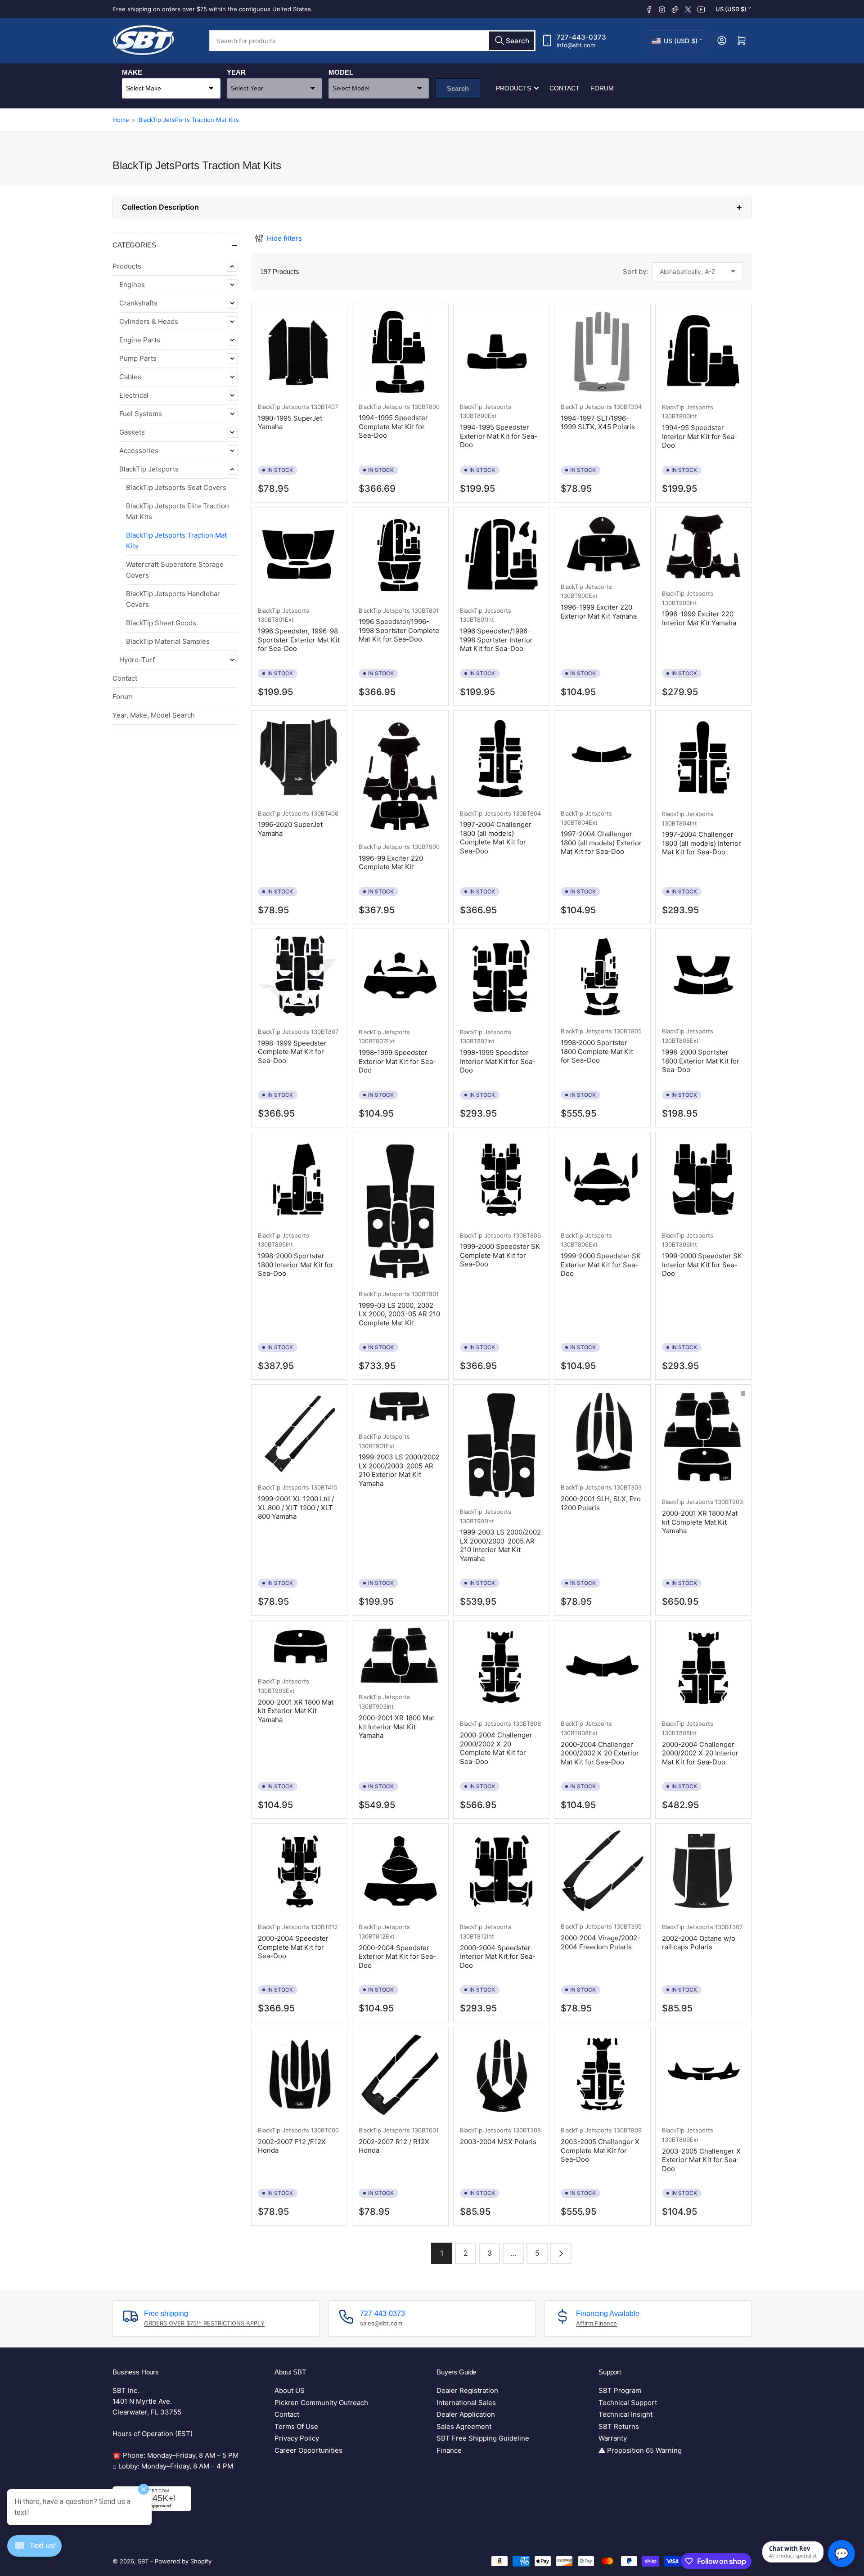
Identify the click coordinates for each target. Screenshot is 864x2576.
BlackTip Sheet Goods (161, 623)
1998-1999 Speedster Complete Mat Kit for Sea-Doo (292, 1052)
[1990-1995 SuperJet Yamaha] (299, 352)
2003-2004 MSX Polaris (498, 2142)
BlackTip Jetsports (149, 469)
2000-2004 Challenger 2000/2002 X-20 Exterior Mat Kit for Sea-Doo (600, 1753)
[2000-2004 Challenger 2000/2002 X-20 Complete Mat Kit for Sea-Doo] (501, 1668)
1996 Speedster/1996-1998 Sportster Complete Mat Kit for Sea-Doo (399, 630)
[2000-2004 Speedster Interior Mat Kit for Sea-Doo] (501, 1872)
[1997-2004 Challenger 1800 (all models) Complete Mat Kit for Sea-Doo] (501, 758)
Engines (132, 285)
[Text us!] (34, 2553)
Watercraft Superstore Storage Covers (175, 570)
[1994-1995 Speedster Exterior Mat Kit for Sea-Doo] (501, 352)
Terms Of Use (296, 2426)
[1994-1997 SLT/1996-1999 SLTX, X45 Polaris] (602, 352)
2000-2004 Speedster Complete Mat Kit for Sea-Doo (293, 1947)
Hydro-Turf (137, 660)
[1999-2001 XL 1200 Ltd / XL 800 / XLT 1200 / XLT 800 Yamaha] (299, 1432)
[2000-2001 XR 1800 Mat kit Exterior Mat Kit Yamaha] (299, 1647)
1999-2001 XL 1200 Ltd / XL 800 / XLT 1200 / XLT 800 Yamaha (296, 1508)
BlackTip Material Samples (168, 641)
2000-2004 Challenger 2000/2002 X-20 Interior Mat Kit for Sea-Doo (700, 1753)
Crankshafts (138, 303)
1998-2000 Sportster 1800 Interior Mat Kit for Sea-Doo (296, 1265)
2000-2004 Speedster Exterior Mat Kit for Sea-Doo (397, 1957)
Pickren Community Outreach (321, 2403)
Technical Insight (625, 2414)
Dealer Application (466, 2414)
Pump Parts (138, 358)
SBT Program (620, 2390)
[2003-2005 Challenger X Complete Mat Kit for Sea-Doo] (602, 2075)
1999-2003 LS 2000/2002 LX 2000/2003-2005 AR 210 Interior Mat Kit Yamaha (500, 1545)
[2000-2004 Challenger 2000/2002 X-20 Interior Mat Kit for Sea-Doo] (703, 1668)
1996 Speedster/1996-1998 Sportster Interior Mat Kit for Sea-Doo (496, 640)
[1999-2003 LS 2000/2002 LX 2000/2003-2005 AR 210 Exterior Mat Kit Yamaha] (400, 1407)
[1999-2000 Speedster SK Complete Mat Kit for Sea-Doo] (501, 1180)
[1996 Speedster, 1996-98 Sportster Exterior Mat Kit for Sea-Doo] (299, 555)
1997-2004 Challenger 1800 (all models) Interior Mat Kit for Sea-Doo (702, 843)
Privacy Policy (297, 2438)
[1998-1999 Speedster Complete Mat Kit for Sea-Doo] (299, 977)
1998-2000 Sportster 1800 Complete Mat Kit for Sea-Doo (597, 1051)
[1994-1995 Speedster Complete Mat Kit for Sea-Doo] (400, 352)
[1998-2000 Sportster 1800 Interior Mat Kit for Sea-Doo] (299, 1180)
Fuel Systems (141, 414)
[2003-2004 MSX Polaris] (501, 2075)
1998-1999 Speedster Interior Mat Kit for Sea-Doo (498, 1061)
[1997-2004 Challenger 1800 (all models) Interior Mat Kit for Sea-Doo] (703, 759)
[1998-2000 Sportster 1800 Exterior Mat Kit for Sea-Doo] (703, 977)
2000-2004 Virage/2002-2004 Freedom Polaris (601, 1942)
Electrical (134, 395)
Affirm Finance (596, 2323)
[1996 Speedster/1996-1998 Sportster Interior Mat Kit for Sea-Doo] (501, 555)
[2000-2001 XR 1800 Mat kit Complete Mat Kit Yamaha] (703, 1440)
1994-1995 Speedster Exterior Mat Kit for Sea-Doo (499, 436)
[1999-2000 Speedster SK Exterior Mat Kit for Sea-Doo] (602, 1180)
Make (132, 72)
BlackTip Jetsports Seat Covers (176, 487)
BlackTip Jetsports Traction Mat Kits (176, 541)
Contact (565, 88)
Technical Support (628, 2403)
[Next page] (561, 2253)
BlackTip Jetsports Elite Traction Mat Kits (178, 511)
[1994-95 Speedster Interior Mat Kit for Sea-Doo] (703, 352)
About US (290, 2390)
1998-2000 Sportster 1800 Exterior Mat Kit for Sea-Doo (701, 1061)
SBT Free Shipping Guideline (483, 2438)
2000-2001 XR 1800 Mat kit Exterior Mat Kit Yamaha (296, 1711)
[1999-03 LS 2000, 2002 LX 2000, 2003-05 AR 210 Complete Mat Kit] (400, 1209)
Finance (449, 2450)
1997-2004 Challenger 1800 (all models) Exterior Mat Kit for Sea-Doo (601, 843)
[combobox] (372, 41)
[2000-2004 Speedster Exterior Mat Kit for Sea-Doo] (400, 1872)
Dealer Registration (467, 2390)
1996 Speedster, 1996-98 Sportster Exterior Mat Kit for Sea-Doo (299, 640)
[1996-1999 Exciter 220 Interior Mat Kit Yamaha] (703, 547)
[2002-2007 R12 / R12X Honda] (400, 2075)
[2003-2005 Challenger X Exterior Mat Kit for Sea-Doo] (703, 2075)
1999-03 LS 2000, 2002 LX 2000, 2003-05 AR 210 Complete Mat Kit (399, 1314)
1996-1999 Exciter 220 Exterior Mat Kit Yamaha (599, 612)
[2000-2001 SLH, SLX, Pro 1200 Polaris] (602, 1432)
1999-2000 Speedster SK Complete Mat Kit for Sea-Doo (500, 1255)
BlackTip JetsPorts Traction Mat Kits (189, 120)
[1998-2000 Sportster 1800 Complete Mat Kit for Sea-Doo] (602, 977)
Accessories (139, 451)
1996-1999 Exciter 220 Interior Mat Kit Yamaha (699, 618)
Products (513, 88)
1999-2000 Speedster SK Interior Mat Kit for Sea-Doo (702, 1265)
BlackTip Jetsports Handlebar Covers (173, 599)
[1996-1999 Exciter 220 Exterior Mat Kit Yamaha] (602, 543)
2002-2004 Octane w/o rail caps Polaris (699, 1943)
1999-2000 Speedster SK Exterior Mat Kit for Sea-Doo (601, 1265)
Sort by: (635, 272)
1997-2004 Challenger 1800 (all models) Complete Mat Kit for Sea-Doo (496, 838)
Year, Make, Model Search (154, 715)
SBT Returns (619, 2426)
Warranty (613, 2438)
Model (341, 72)
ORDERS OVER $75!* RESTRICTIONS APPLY (204, 2323)
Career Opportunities (308, 2450)
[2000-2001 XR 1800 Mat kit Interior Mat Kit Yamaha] (400, 1655)
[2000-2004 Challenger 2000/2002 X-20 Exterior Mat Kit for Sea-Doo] (602, 1668)
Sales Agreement (464, 2426)
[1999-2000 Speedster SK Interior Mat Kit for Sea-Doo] (703, 1180)
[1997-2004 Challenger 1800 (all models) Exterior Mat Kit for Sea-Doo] (602, 758)
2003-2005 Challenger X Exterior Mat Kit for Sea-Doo (701, 2160)
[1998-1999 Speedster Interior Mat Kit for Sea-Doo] (501, 977)
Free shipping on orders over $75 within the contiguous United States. (213, 9)
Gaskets (132, 432)
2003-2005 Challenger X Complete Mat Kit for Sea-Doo (600, 2150)
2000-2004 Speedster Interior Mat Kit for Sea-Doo (498, 1957)
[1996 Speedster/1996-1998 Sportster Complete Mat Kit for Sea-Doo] (400, 555)
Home (121, 120)
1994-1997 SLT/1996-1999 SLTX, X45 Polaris (598, 423)
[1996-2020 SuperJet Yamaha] (299, 758)
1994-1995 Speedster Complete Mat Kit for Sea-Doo (393, 426)
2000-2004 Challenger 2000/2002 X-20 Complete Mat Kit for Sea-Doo (496, 1748)
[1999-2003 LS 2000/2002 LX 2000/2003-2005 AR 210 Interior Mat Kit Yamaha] (501, 1445)
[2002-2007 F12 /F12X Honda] (299, 2075)
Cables (130, 377)
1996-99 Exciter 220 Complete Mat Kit (391, 863)
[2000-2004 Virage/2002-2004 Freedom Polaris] (602, 1871)
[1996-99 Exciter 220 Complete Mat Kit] (400, 775)
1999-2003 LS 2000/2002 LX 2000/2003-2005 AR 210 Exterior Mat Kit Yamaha (399, 1470)
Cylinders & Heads (149, 321)
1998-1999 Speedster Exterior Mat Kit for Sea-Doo (397, 1061)
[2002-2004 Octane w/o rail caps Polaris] (703, 1871)
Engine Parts (140, 340)
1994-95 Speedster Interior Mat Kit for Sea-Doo (700, 436)
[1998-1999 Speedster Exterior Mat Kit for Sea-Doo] (400, 977)
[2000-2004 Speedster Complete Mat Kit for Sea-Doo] (299, 1872)
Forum (602, 88)
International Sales (466, 2403)
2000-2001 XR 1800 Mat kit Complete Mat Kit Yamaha (700, 1522)
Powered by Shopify (183, 2561)
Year (236, 72)
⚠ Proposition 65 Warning (640, 2450)
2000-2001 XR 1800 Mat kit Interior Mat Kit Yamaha (396, 1727)
